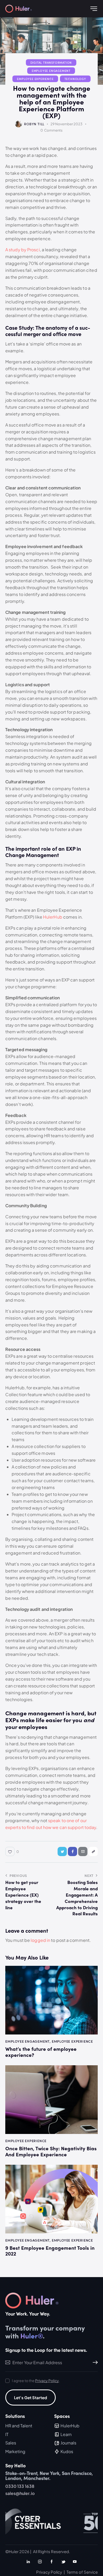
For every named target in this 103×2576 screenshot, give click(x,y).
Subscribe (94, 2362)
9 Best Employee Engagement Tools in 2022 (50, 2251)
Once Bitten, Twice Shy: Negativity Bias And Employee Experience (51, 2151)
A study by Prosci (23, 250)
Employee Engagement (51, 71)
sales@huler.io (20, 2493)
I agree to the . (36, 2380)
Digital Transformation (51, 62)
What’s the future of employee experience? (41, 2052)
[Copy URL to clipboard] (93, 1851)
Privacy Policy (47, 2381)
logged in (40, 1940)
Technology (75, 79)
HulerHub (53, 917)
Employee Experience (35, 79)
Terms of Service (82, 2572)
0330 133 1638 (20, 2486)
